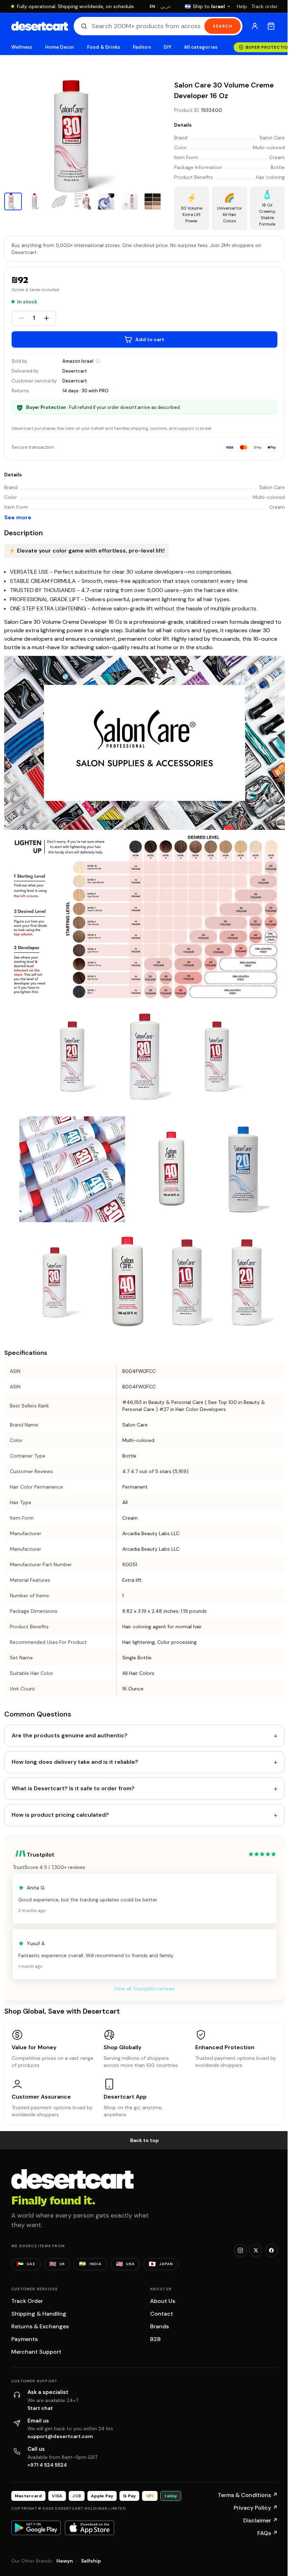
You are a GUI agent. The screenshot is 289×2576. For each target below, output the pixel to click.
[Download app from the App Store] (90, 2528)
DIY (167, 47)
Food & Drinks (104, 47)
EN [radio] (152, 6)
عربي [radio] (166, 7)
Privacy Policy (256, 2508)
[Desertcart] (40, 26)
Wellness (22, 47)
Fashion (142, 47)
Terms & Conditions (248, 2495)
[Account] (255, 26)
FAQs (268, 2533)
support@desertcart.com (60, 2436)
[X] (256, 2250)
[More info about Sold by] (98, 361)
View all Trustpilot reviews (144, 1989)
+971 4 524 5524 (47, 2465)
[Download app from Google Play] (36, 2528)
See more (18, 517)
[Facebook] (271, 2250)
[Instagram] (240, 2250)
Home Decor (60, 47)
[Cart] (271, 26)
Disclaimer (260, 2520)
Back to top (144, 2140)
